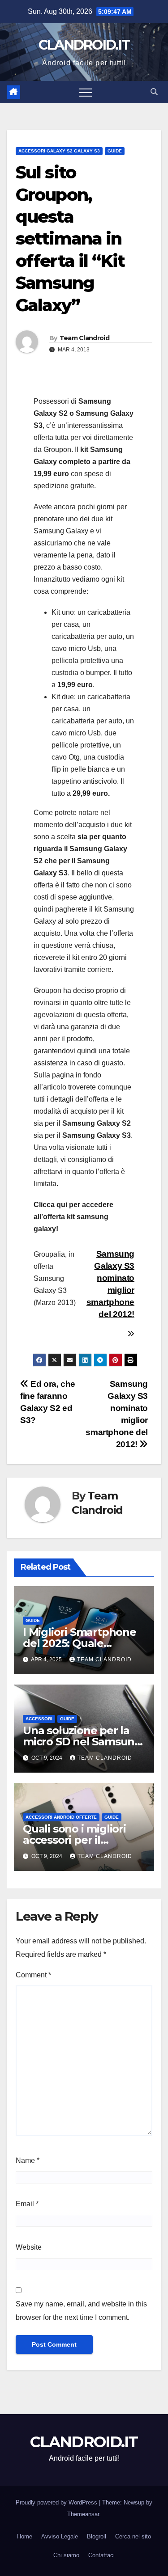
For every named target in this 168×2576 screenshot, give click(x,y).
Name (28, 2160)
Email (27, 2204)
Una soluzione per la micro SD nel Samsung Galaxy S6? (82, 1742)
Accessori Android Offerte (61, 1817)
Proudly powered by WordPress (57, 2502)
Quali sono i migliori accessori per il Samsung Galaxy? (74, 1840)
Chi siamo (66, 2555)
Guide (115, 151)
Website (29, 2247)
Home (25, 2536)
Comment (33, 1975)
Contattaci (101, 2555)
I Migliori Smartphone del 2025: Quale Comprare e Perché (80, 1643)
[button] (154, 92)
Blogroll (97, 2536)
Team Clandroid (84, 338)
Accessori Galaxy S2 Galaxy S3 (59, 151)
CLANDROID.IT (84, 45)
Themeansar (83, 2514)
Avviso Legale (60, 2536)
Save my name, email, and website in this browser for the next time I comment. (81, 2311)
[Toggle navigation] (86, 92)
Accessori (39, 1719)
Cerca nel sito (133, 2536)
